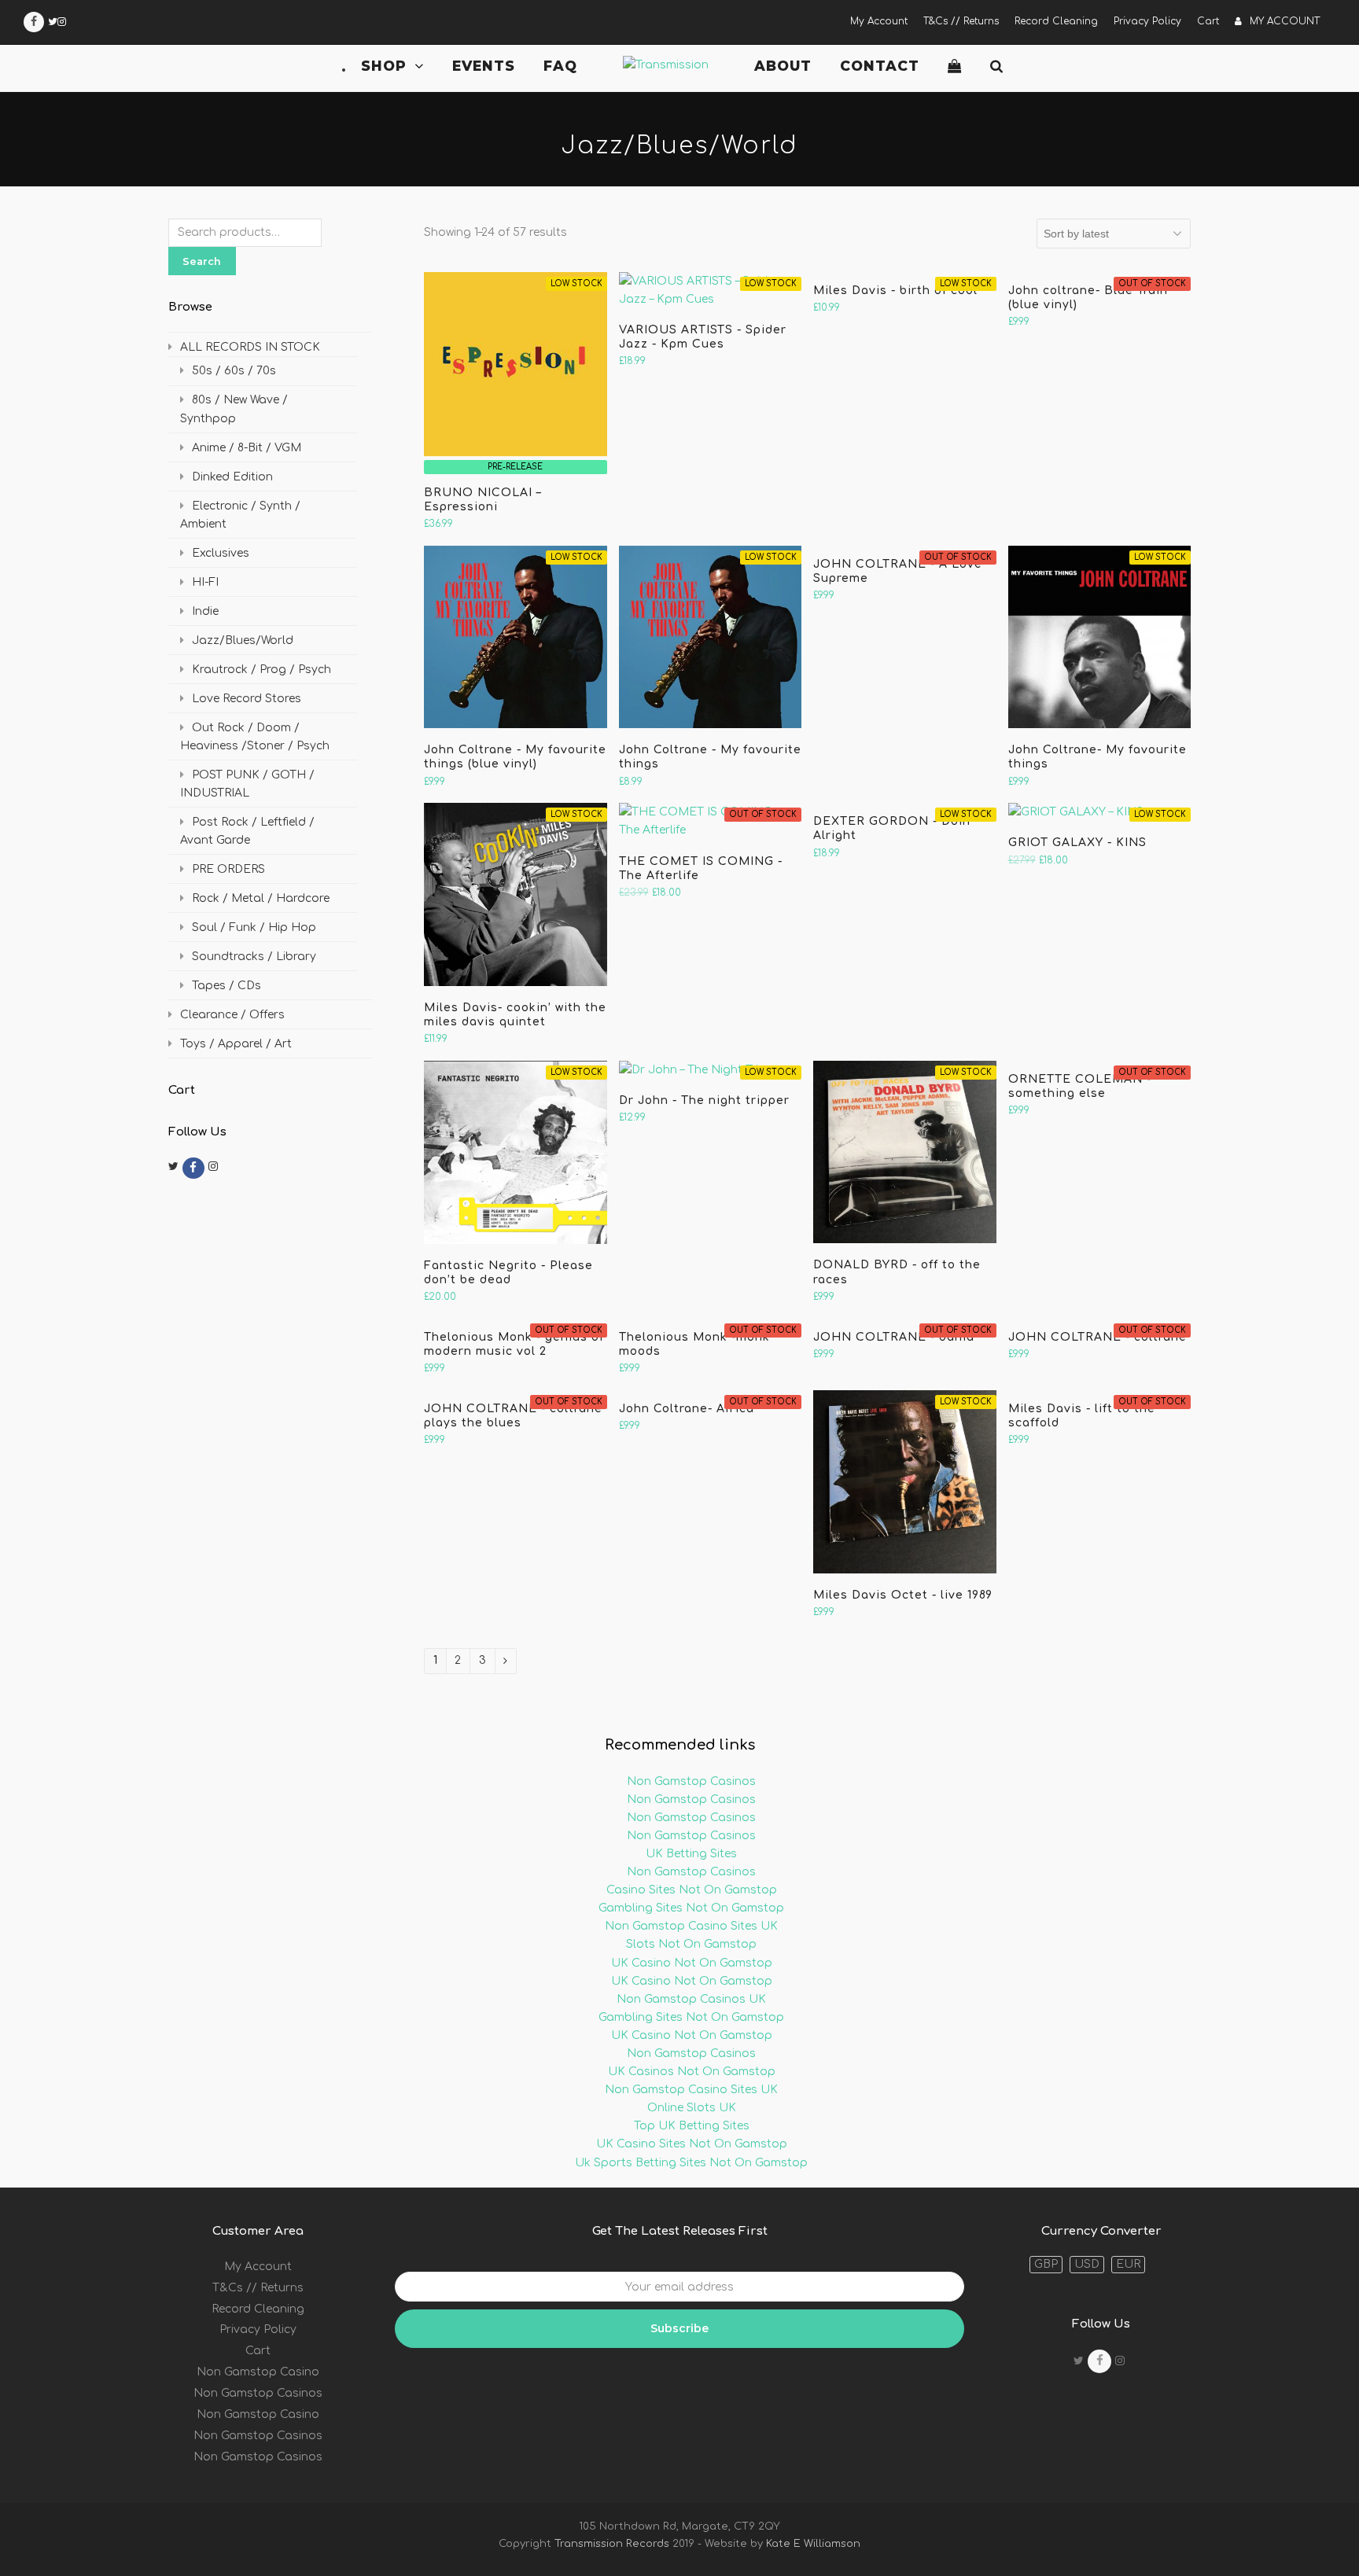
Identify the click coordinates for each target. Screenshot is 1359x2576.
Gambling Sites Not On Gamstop (691, 1908)
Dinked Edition (232, 477)
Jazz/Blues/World (243, 640)
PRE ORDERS (228, 869)
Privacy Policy (258, 2329)
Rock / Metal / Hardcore (261, 898)
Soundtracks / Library (254, 957)
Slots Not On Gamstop (691, 1944)
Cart (258, 2351)
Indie (205, 611)
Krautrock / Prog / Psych (261, 670)
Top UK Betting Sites (692, 2126)
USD (1087, 2264)
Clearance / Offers (232, 1015)
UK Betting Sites (691, 1854)
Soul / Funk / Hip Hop (254, 927)
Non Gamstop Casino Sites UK (691, 1926)
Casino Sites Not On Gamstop (692, 1890)
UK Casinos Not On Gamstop (692, 2072)
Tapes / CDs (226, 986)
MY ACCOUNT (1285, 21)
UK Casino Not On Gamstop (692, 1963)
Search (202, 261)
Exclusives (221, 553)
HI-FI (205, 582)
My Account (258, 2267)
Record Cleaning (258, 2309)
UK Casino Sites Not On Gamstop (692, 2144)
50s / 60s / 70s (234, 371)
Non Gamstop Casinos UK (691, 1999)
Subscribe (679, 2328)
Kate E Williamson (812, 2544)
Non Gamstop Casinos (691, 1781)
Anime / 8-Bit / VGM (247, 448)
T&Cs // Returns (258, 2288)
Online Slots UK (692, 2108)
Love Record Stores (247, 699)
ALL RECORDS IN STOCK (250, 347)
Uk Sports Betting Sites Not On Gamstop (691, 2163)
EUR (1128, 2264)
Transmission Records (612, 2544)
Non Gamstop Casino (258, 2372)
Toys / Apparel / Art (236, 1044)
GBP (1046, 2264)
